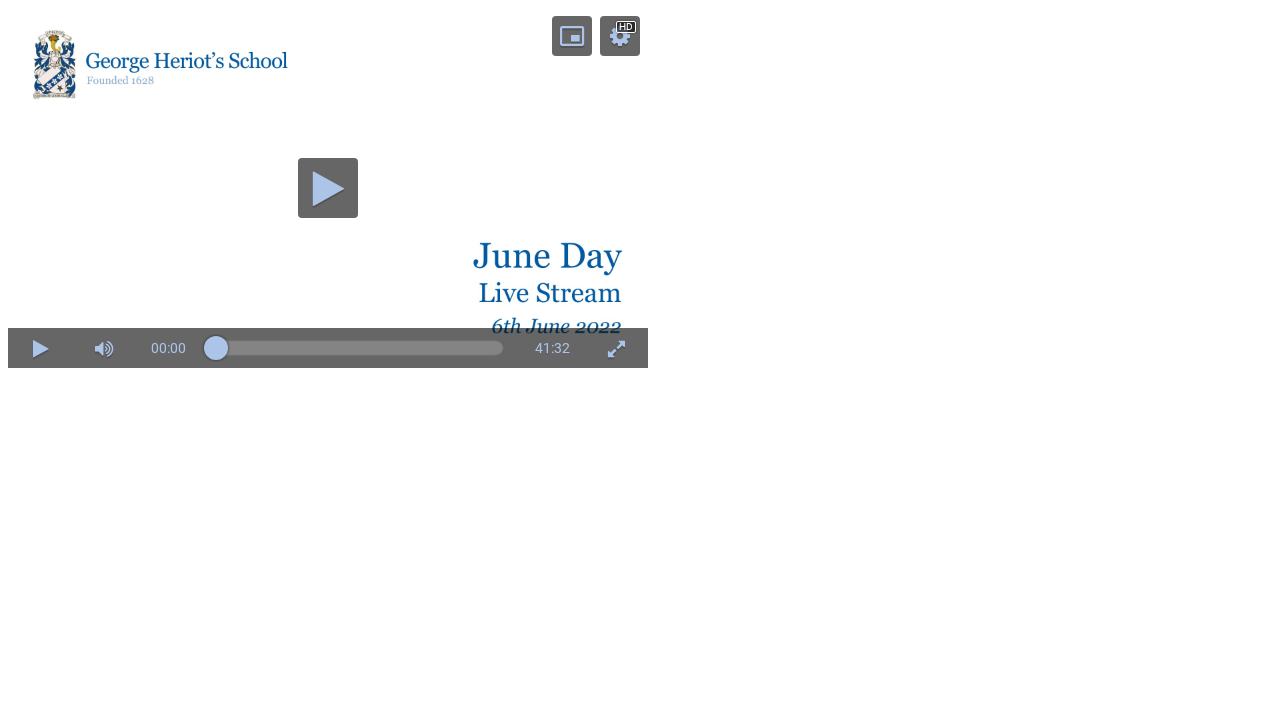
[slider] (104, 266)
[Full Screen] (616, 348)
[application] (328, 188)
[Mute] (104, 348)
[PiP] (572, 36)
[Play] (328, 188)
